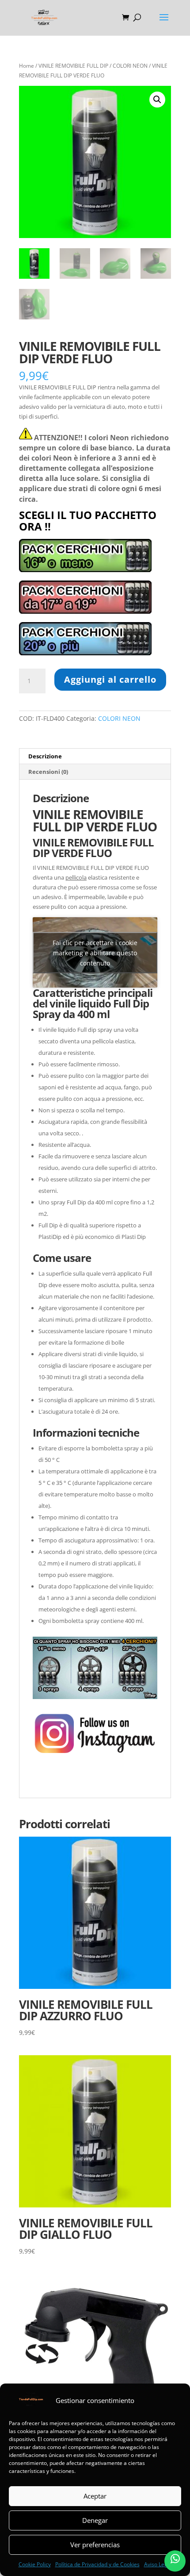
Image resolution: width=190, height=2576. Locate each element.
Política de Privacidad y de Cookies (97, 2564)
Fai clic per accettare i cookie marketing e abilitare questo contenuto (95, 952)
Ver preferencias (95, 2545)
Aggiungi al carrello (110, 679)
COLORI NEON (130, 66)
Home (27, 66)
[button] (157, 100)
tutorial (143, 1780)
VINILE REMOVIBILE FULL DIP (73, 66)
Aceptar (95, 2496)
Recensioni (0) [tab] (48, 772)
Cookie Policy (35, 2564)
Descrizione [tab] (45, 756)
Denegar (95, 2520)
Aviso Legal (158, 2564)
